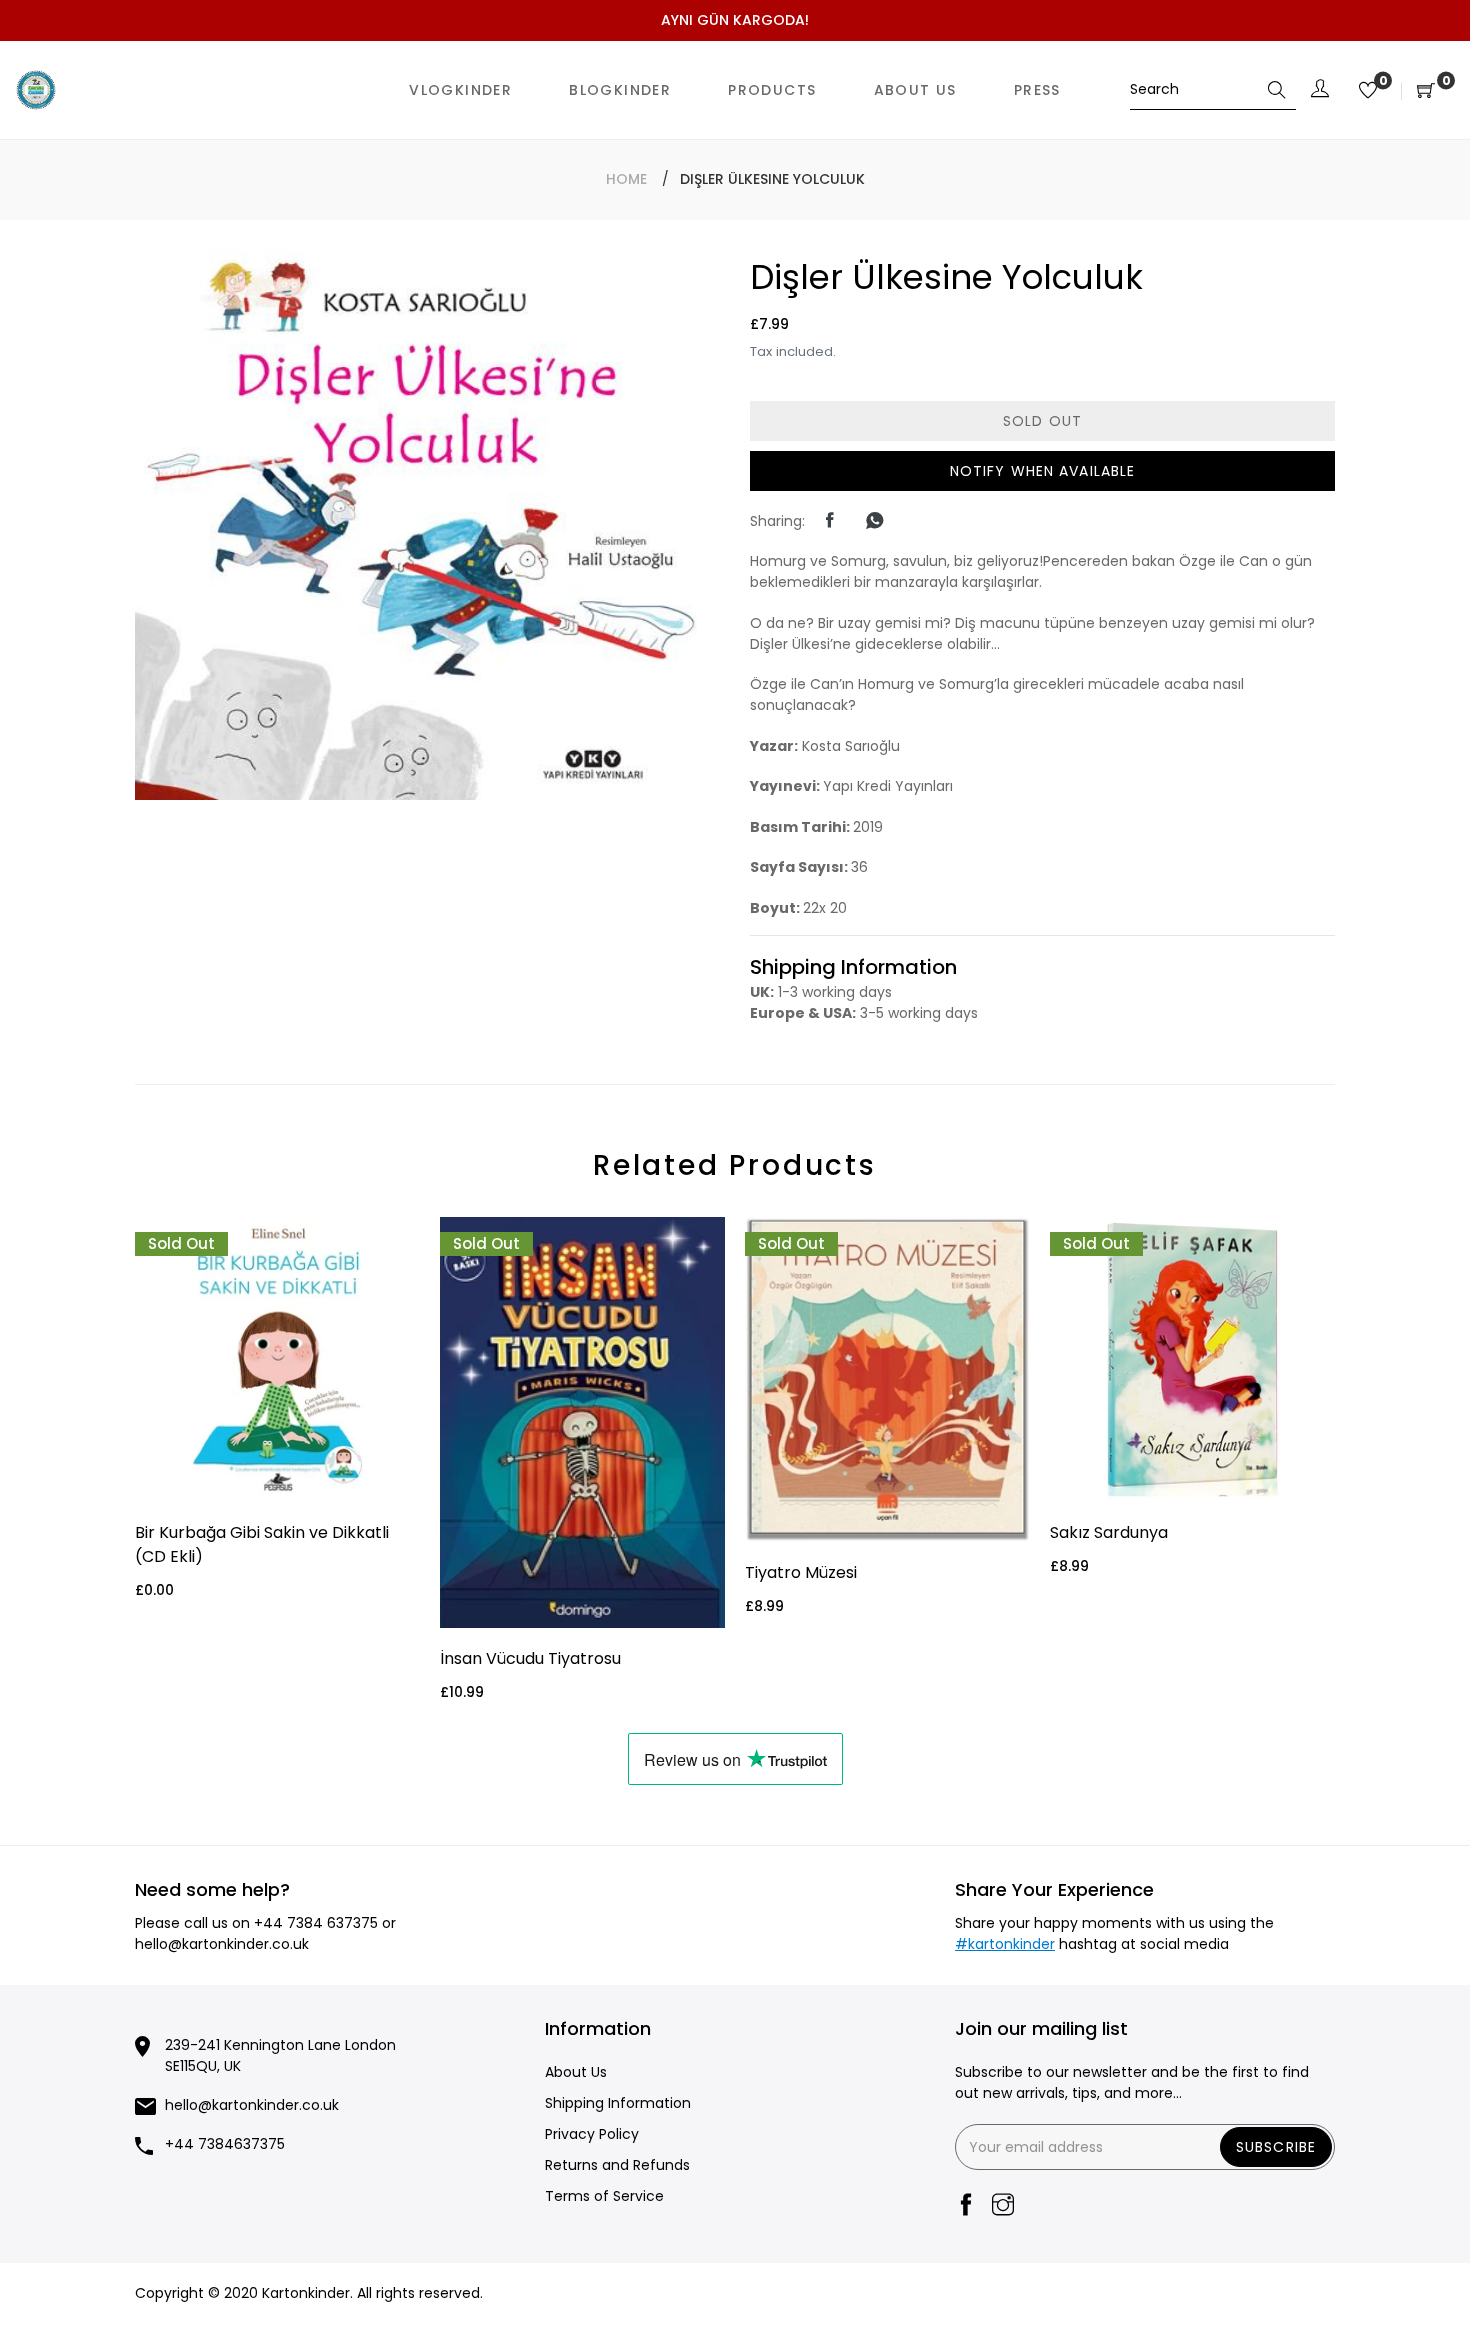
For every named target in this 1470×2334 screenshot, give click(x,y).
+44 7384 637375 (316, 1923)
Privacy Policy (592, 2134)
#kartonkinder (1005, 1944)
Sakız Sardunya (1109, 1532)
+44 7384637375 (225, 2144)
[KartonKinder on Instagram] (1003, 2206)
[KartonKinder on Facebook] (966, 2206)
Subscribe (1276, 2147)
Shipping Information (618, 2103)
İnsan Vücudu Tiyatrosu (530, 1658)
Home (626, 179)
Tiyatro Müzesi (801, 1572)
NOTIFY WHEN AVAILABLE (1043, 471)
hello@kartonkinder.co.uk (222, 1944)
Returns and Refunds (617, 2165)
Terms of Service (604, 2196)
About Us (576, 2072)
